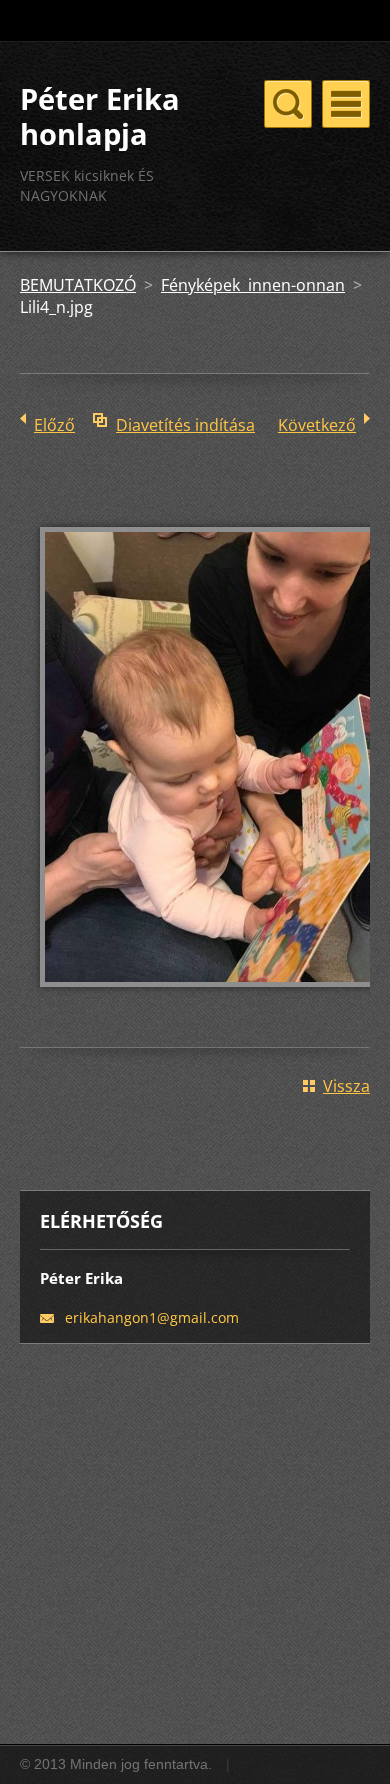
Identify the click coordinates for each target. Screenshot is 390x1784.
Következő (317, 425)
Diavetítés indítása (185, 425)
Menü (346, 104)
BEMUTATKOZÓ (78, 285)
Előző (54, 425)
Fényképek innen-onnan (253, 285)
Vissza (346, 1086)
